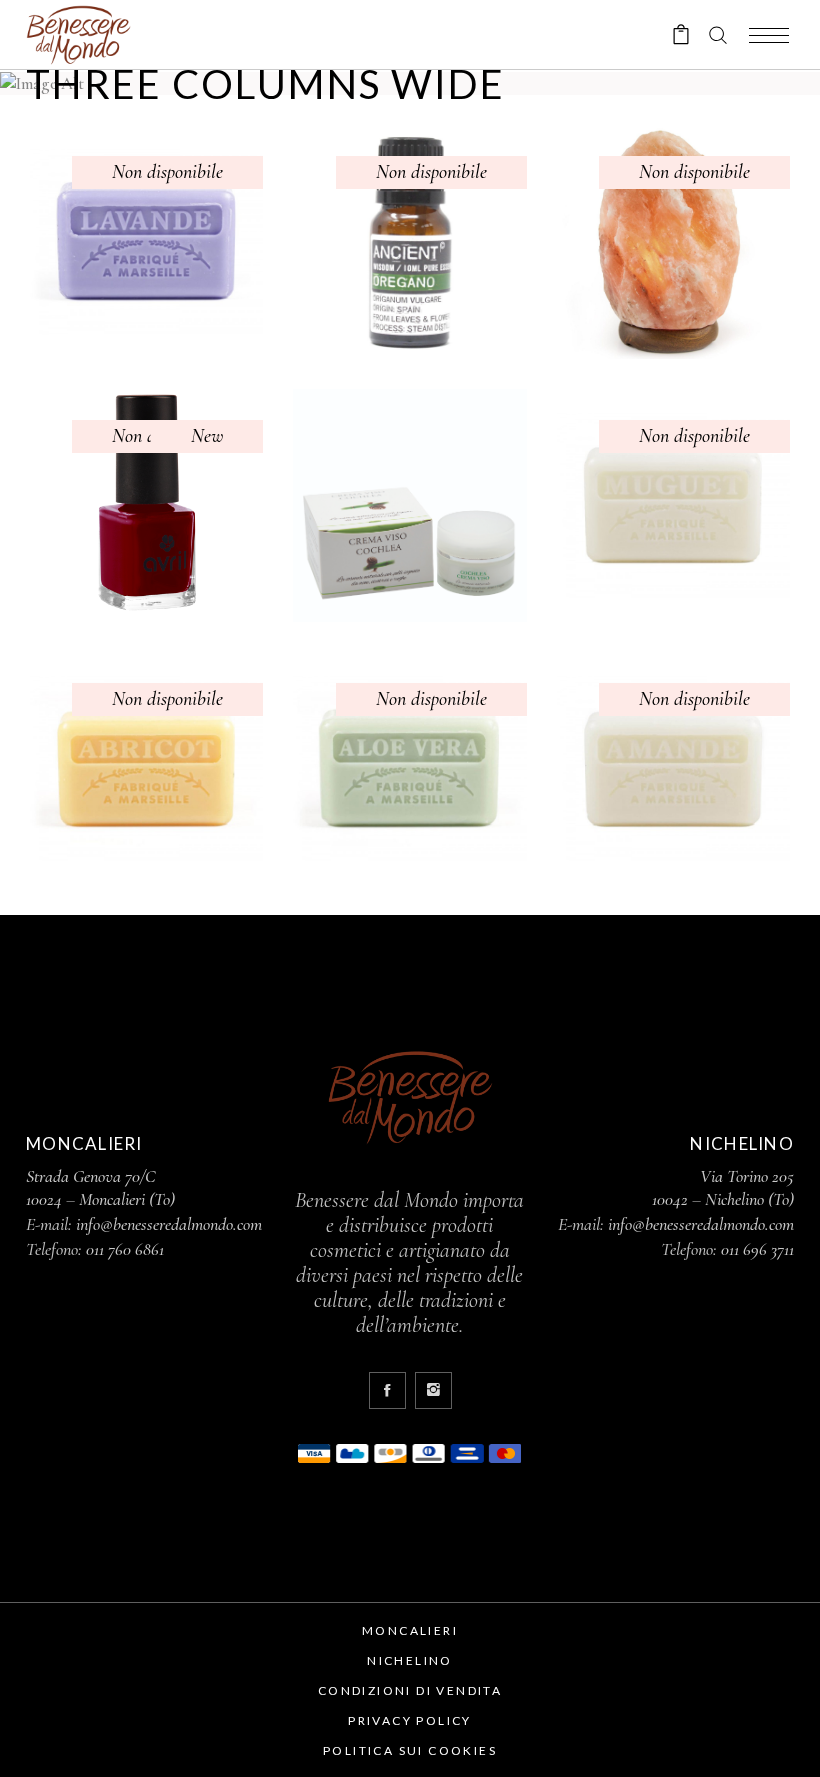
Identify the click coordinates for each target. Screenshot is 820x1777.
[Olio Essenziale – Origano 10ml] (409, 241)
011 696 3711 (757, 1249)
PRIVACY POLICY (410, 1720)
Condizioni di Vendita (410, 1690)
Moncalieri (410, 1630)
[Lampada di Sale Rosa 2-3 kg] (673, 241)
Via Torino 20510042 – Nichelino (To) (723, 1187)
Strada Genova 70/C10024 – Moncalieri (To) (100, 1187)
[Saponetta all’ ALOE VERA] (409, 768)
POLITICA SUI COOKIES (410, 1750)
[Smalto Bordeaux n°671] (146, 505)
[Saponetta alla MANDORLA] (673, 768)
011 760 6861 (125, 1249)
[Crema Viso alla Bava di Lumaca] (409, 505)
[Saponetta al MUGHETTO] (673, 505)
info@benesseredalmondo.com (169, 1224)
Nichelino (410, 1660)
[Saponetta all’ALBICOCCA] (146, 768)
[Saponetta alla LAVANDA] (146, 241)
